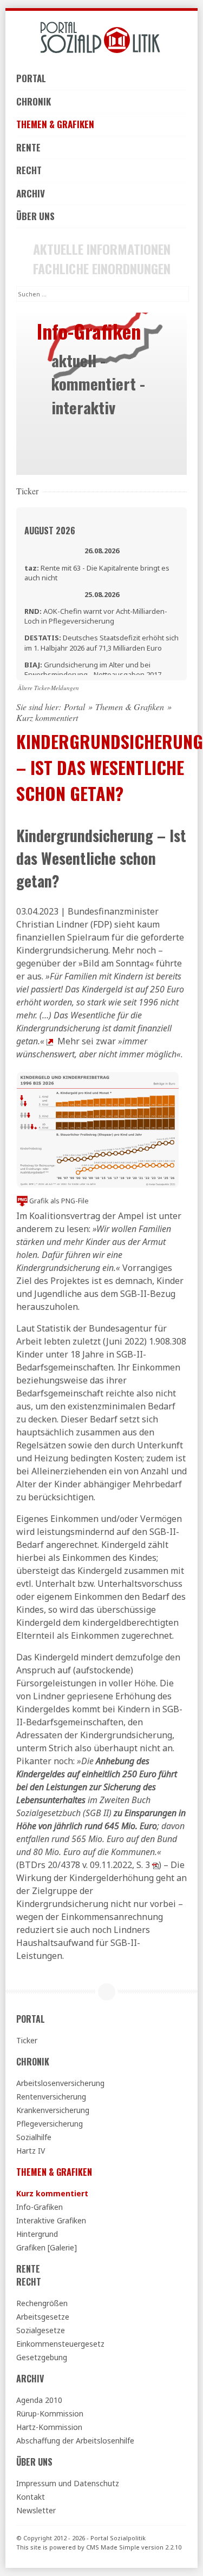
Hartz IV (31, 2151)
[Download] (22, 1201)
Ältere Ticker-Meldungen (48, 688)
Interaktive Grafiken (51, 2220)
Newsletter (36, 2510)
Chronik (34, 101)
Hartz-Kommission (49, 2427)
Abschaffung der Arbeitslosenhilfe (75, 2441)
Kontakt (31, 2497)
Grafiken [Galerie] (47, 2247)
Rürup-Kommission (50, 2413)
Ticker (27, 2040)
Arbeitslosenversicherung (60, 2083)
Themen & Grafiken (55, 124)
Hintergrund (37, 2234)
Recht (29, 170)
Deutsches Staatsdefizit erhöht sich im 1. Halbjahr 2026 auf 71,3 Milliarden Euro (101, 643)
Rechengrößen (42, 2303)
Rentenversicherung (51, 2097)
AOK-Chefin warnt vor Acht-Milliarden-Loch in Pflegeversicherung (96, 616)
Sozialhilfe (34, 2137)
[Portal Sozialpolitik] (101, 38)
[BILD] (50, 1041)
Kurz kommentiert (52, 2193)
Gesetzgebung (42, 2357)
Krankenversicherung (53, 2110)
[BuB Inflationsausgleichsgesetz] (155, 1865)
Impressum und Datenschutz (68, 2483)
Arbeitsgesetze (43, 2317)
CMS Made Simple (113, 2547)
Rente (28, 147)
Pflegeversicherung (50, 2124)
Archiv (31, 193)
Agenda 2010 (39, 2400)
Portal (31, 78)
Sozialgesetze (41, 2330)
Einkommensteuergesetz (60, 2344)
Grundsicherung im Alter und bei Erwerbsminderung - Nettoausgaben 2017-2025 (94, 674)
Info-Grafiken (40, 2207)
